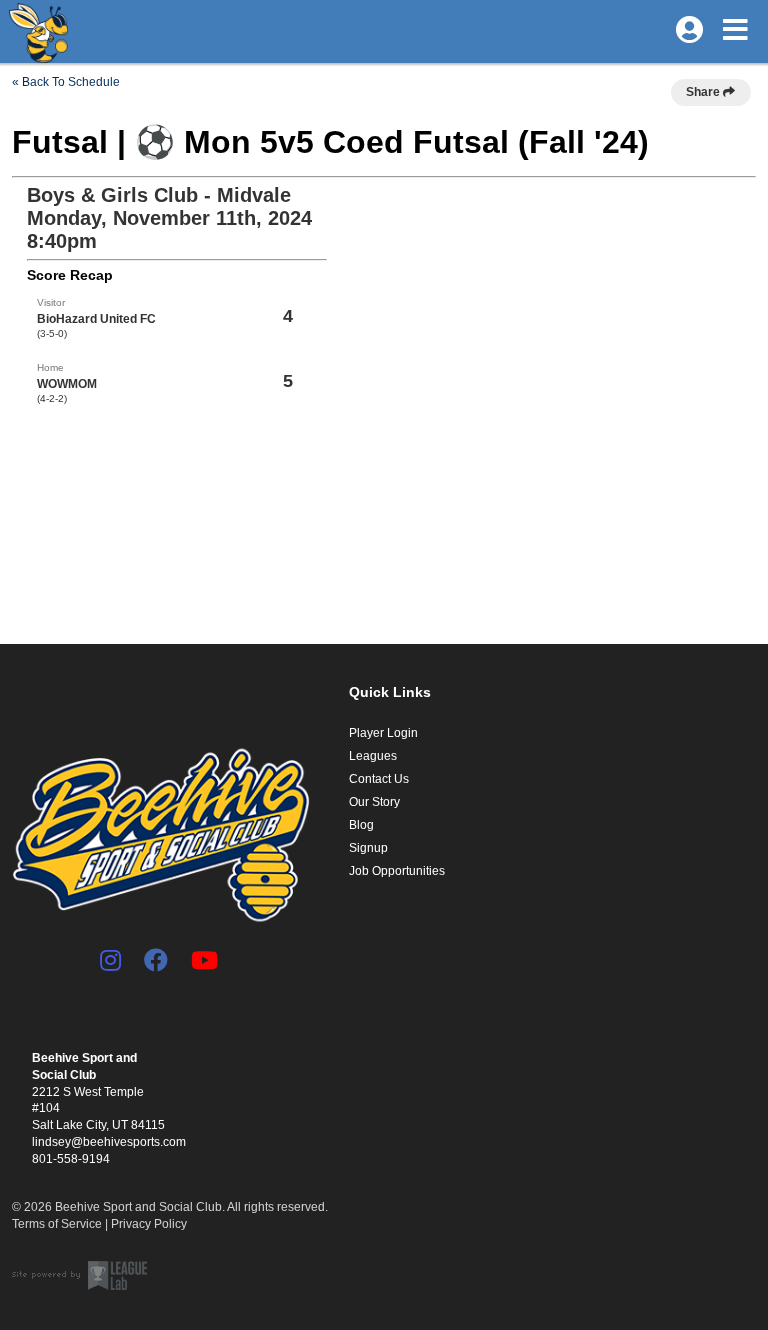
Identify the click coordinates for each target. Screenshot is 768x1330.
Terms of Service (57, 1224)
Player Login (383, 733)
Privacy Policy (149, 1224)
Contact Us (379, 779)
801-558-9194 (71, 1159)
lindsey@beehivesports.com (109, 1142)
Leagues (373, 756)
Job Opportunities (397, 871)
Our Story (374, 802)
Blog (361, 825)
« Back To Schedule (66, 82)
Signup (368, 848)
